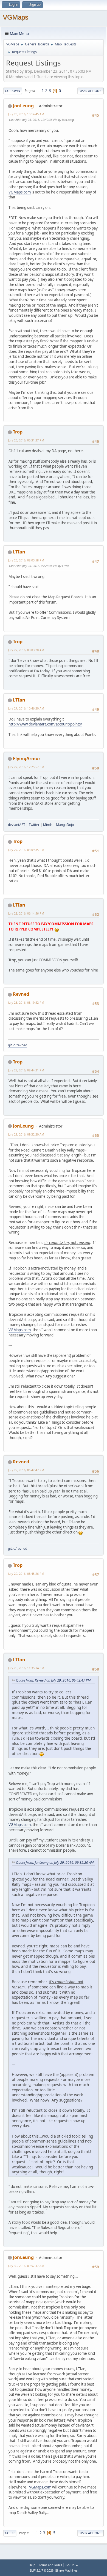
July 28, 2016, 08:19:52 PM (26, 1002)
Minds (48, 825)
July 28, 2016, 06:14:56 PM (26, 913)
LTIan (19, 552)
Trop (18, 432)
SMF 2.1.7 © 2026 (41, 2570)
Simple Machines (66, 2570)
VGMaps (16, 17)
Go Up (10, 2533)
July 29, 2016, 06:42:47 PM (26, 1470)
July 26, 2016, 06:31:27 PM (26, 440)
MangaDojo (65, 825)
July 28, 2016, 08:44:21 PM (26, 1070)
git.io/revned (18, 1045)
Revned (21, 994)
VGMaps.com (20, 192)
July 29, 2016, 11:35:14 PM (26, 1668)
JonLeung (23, 106)
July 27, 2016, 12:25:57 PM (26, 767)
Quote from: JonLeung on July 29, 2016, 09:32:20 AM (55, 1863)
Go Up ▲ (72, 2565)
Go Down (13, 91)
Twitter (34, 825)
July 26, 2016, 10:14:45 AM (26, 114)
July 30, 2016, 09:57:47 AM (26, 2266)
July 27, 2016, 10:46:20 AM (26, 708)
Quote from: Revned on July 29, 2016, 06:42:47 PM (53, 1680)
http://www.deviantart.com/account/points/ (45, 724)
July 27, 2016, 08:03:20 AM (26, 650)
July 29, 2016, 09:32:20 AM (26, 1134)
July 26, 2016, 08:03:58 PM (26, 560)
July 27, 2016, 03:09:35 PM (26, 850)
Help (32, 2565)
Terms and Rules (50, 2565)
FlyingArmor (27, 758)
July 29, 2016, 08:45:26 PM (26, 1574)
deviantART (17, 825)
